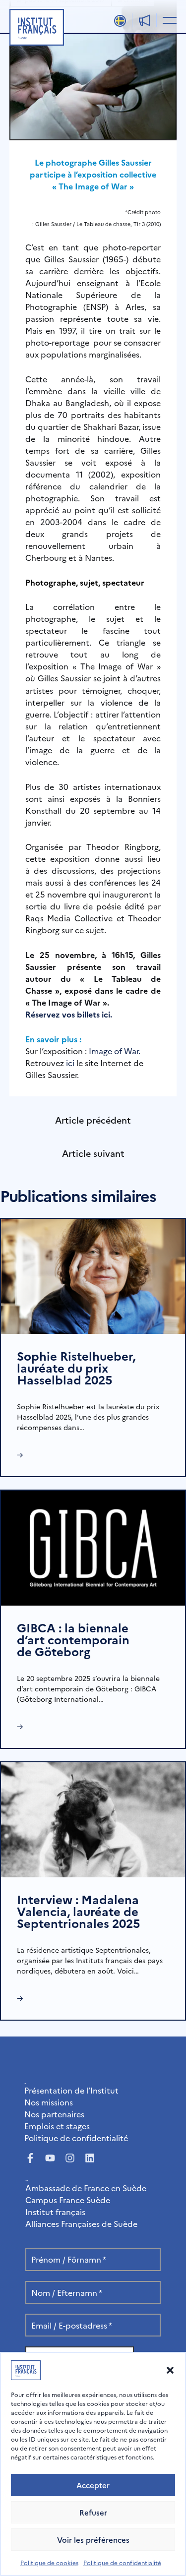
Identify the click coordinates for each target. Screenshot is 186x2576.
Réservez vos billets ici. (69, 1014)
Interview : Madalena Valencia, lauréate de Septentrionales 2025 (78, 1911)
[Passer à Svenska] (120, 21)
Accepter (93, 2485)
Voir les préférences (93, 2540)
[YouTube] (50, 2158)
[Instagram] (70, 2158)
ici (70, 1063)
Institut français (55, 2212)
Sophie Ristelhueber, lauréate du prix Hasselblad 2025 (76, 1367)
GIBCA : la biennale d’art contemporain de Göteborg (73, 1639)
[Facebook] (30, 2158)
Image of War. (115, 1051)
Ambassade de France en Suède (86, 2188)
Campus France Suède (68, 2200)
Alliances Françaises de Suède (81, 2223)
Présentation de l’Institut (71, 2090)
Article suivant (93, 1153)
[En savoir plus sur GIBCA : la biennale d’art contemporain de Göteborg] (93, 1547)
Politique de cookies (49, 2562)
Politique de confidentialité (122, 2562)
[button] (170, 2370)
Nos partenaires (54, 2114)
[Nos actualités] (144, 20)
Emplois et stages (57, 2126)
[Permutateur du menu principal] (168, 20)
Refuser (93, 2512)
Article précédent (93, 1120)
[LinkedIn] (90, 2158)
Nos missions (49, 2102)
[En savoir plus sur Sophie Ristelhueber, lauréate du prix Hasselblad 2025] (93, 1275)
